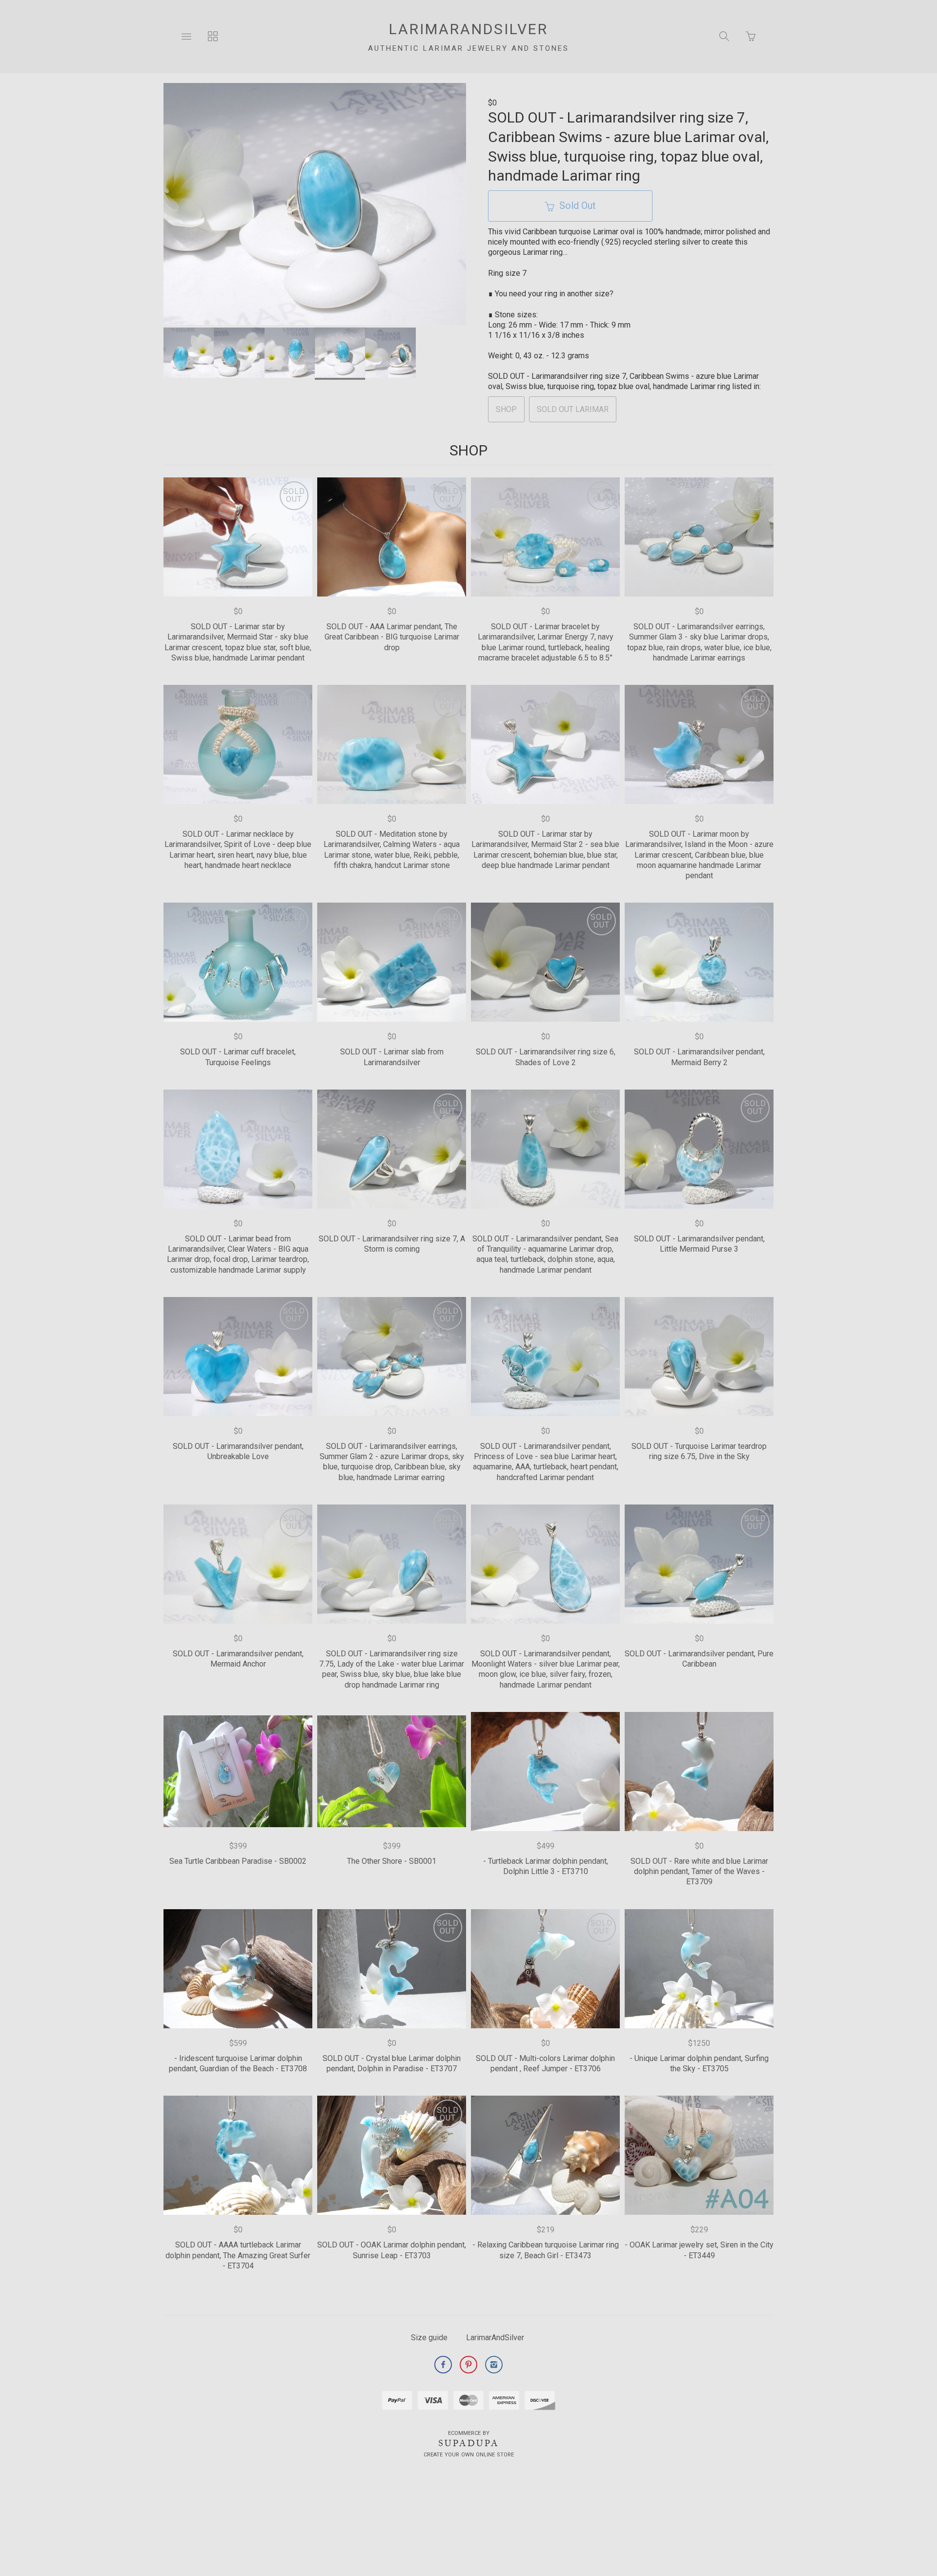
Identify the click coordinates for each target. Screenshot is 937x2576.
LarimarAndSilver (495, 2338)
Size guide (429, 2338)
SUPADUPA (469, 2443)
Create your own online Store (469, 2455)
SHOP (506, 409)
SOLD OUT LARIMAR (573, 409)
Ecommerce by (469, 2433)
